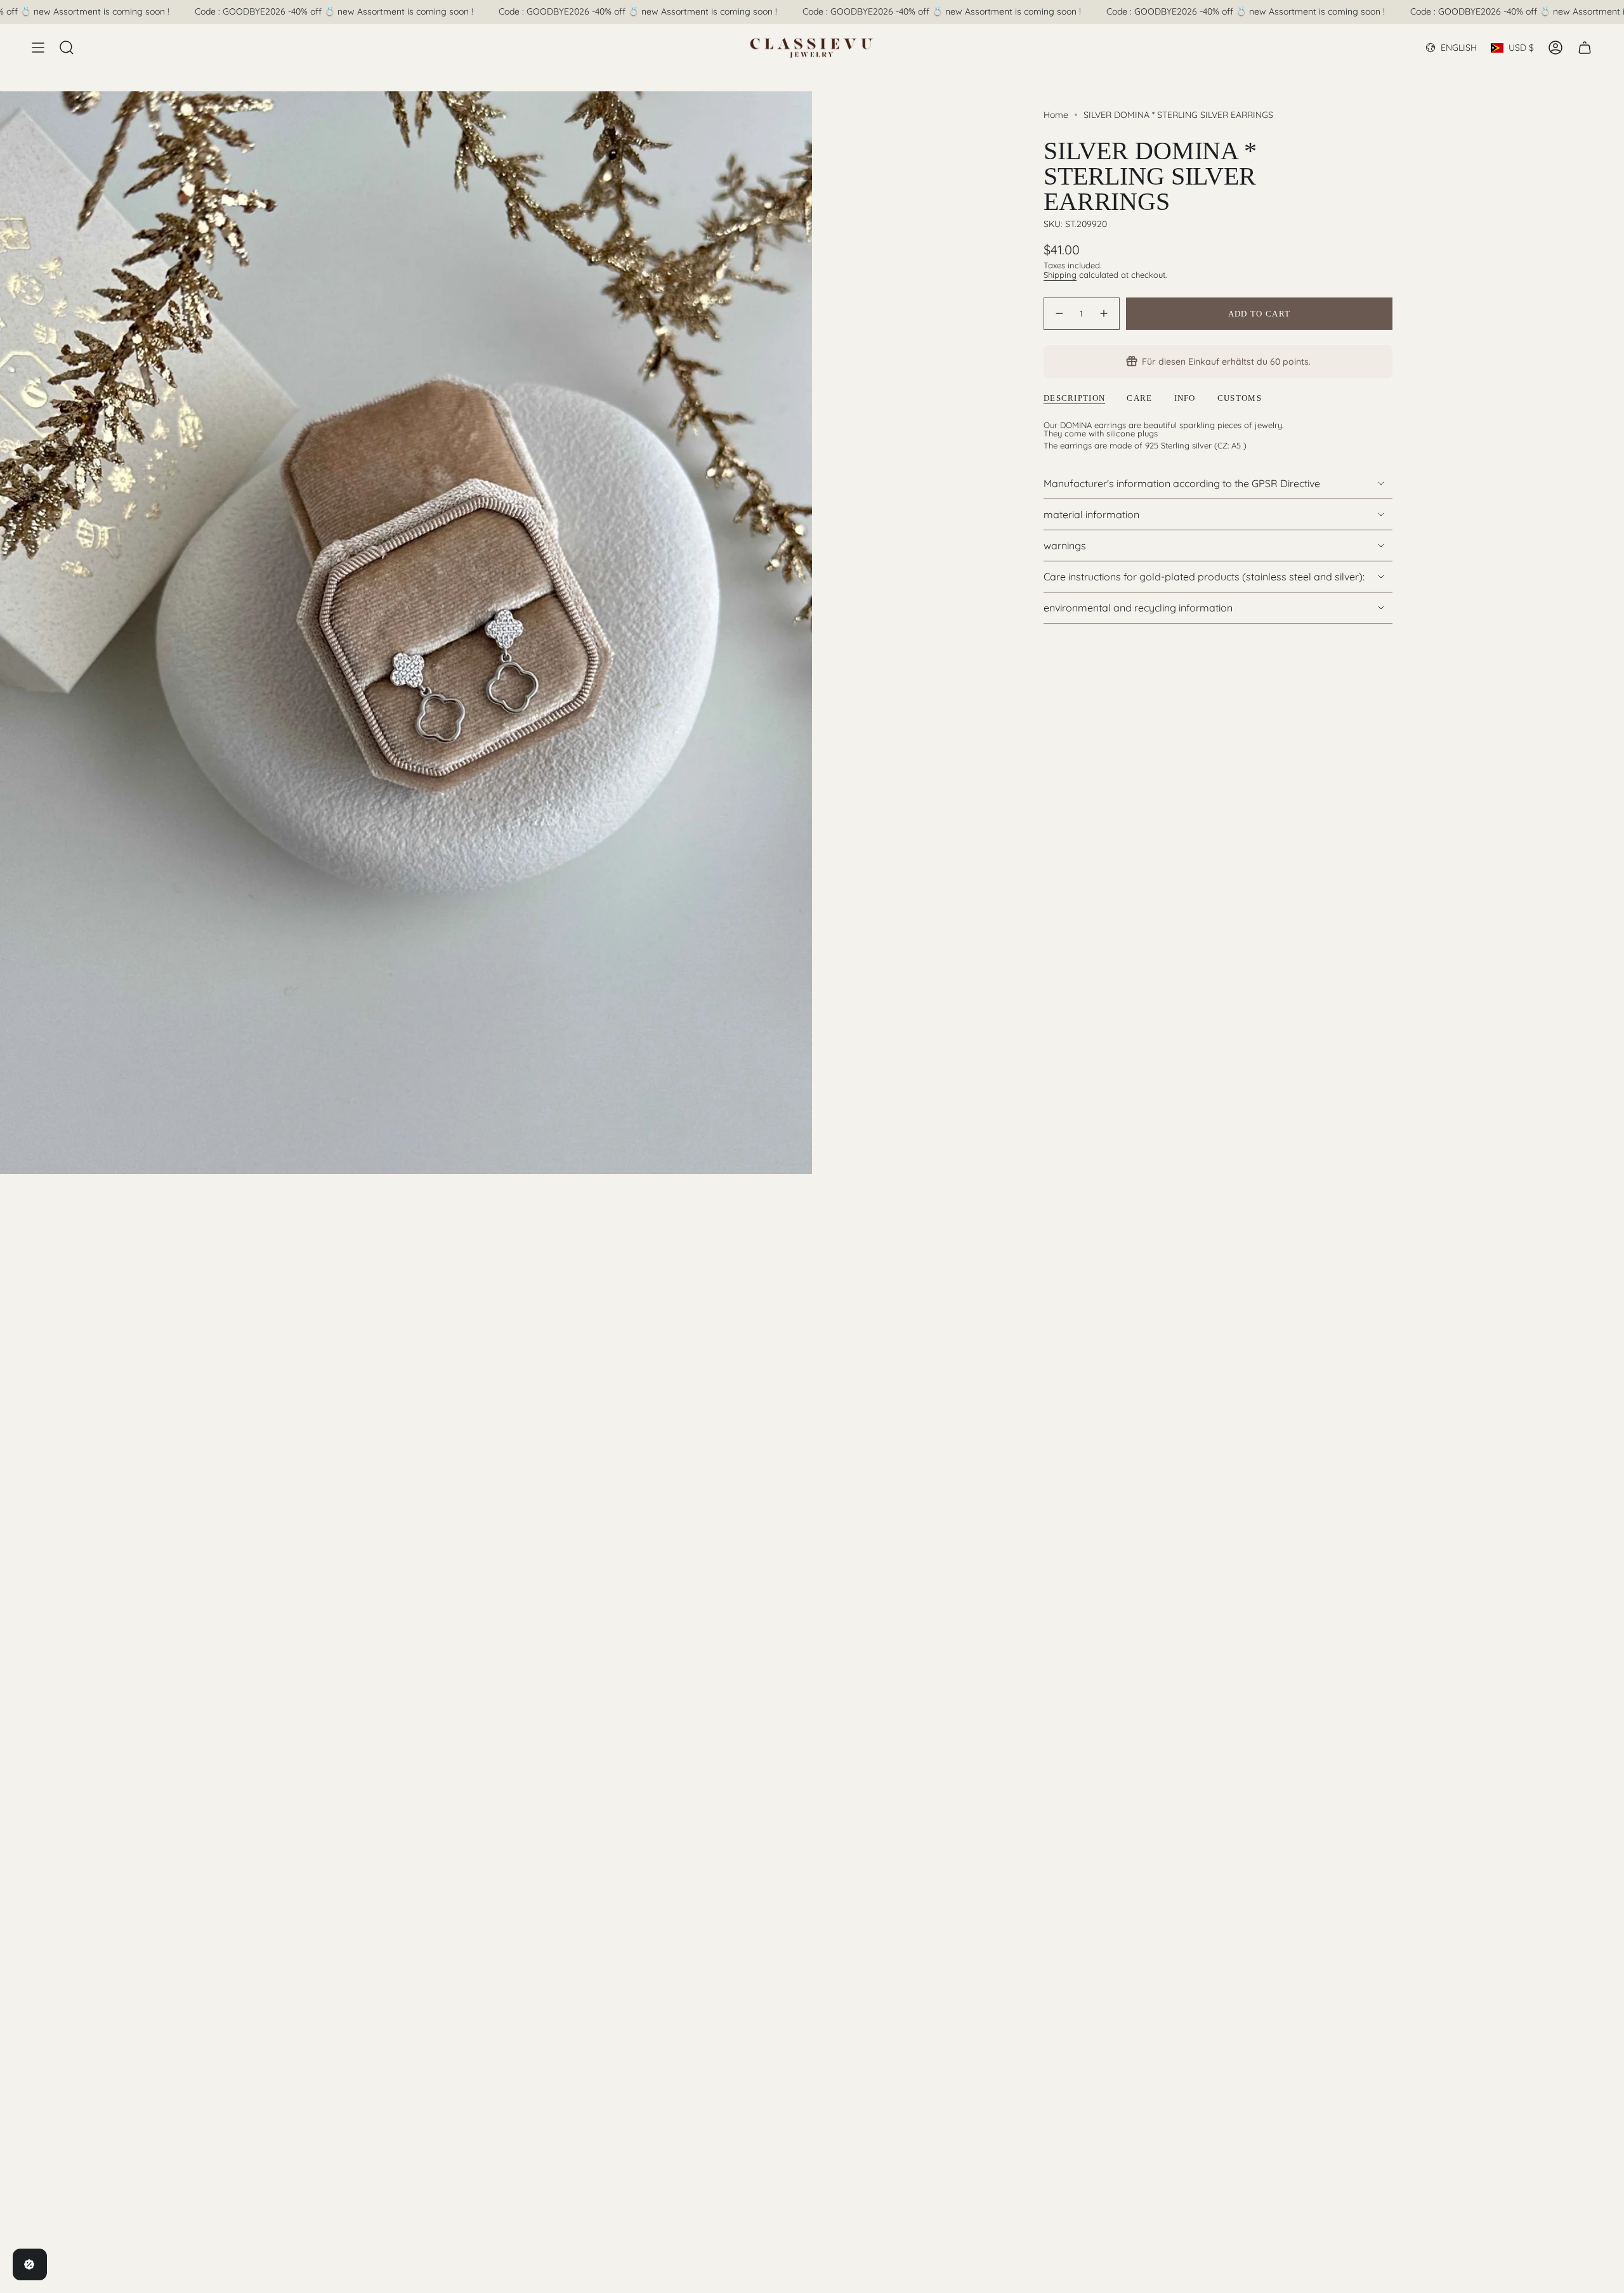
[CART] (1585, 48)
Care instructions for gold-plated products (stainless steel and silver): (1204, 577)
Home (1056, 115)
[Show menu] (38, 48)
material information (1091, 514)
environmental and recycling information (1138, 608)
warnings (1065, 545)
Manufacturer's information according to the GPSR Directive (1182, 483)
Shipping (1060, 275)
